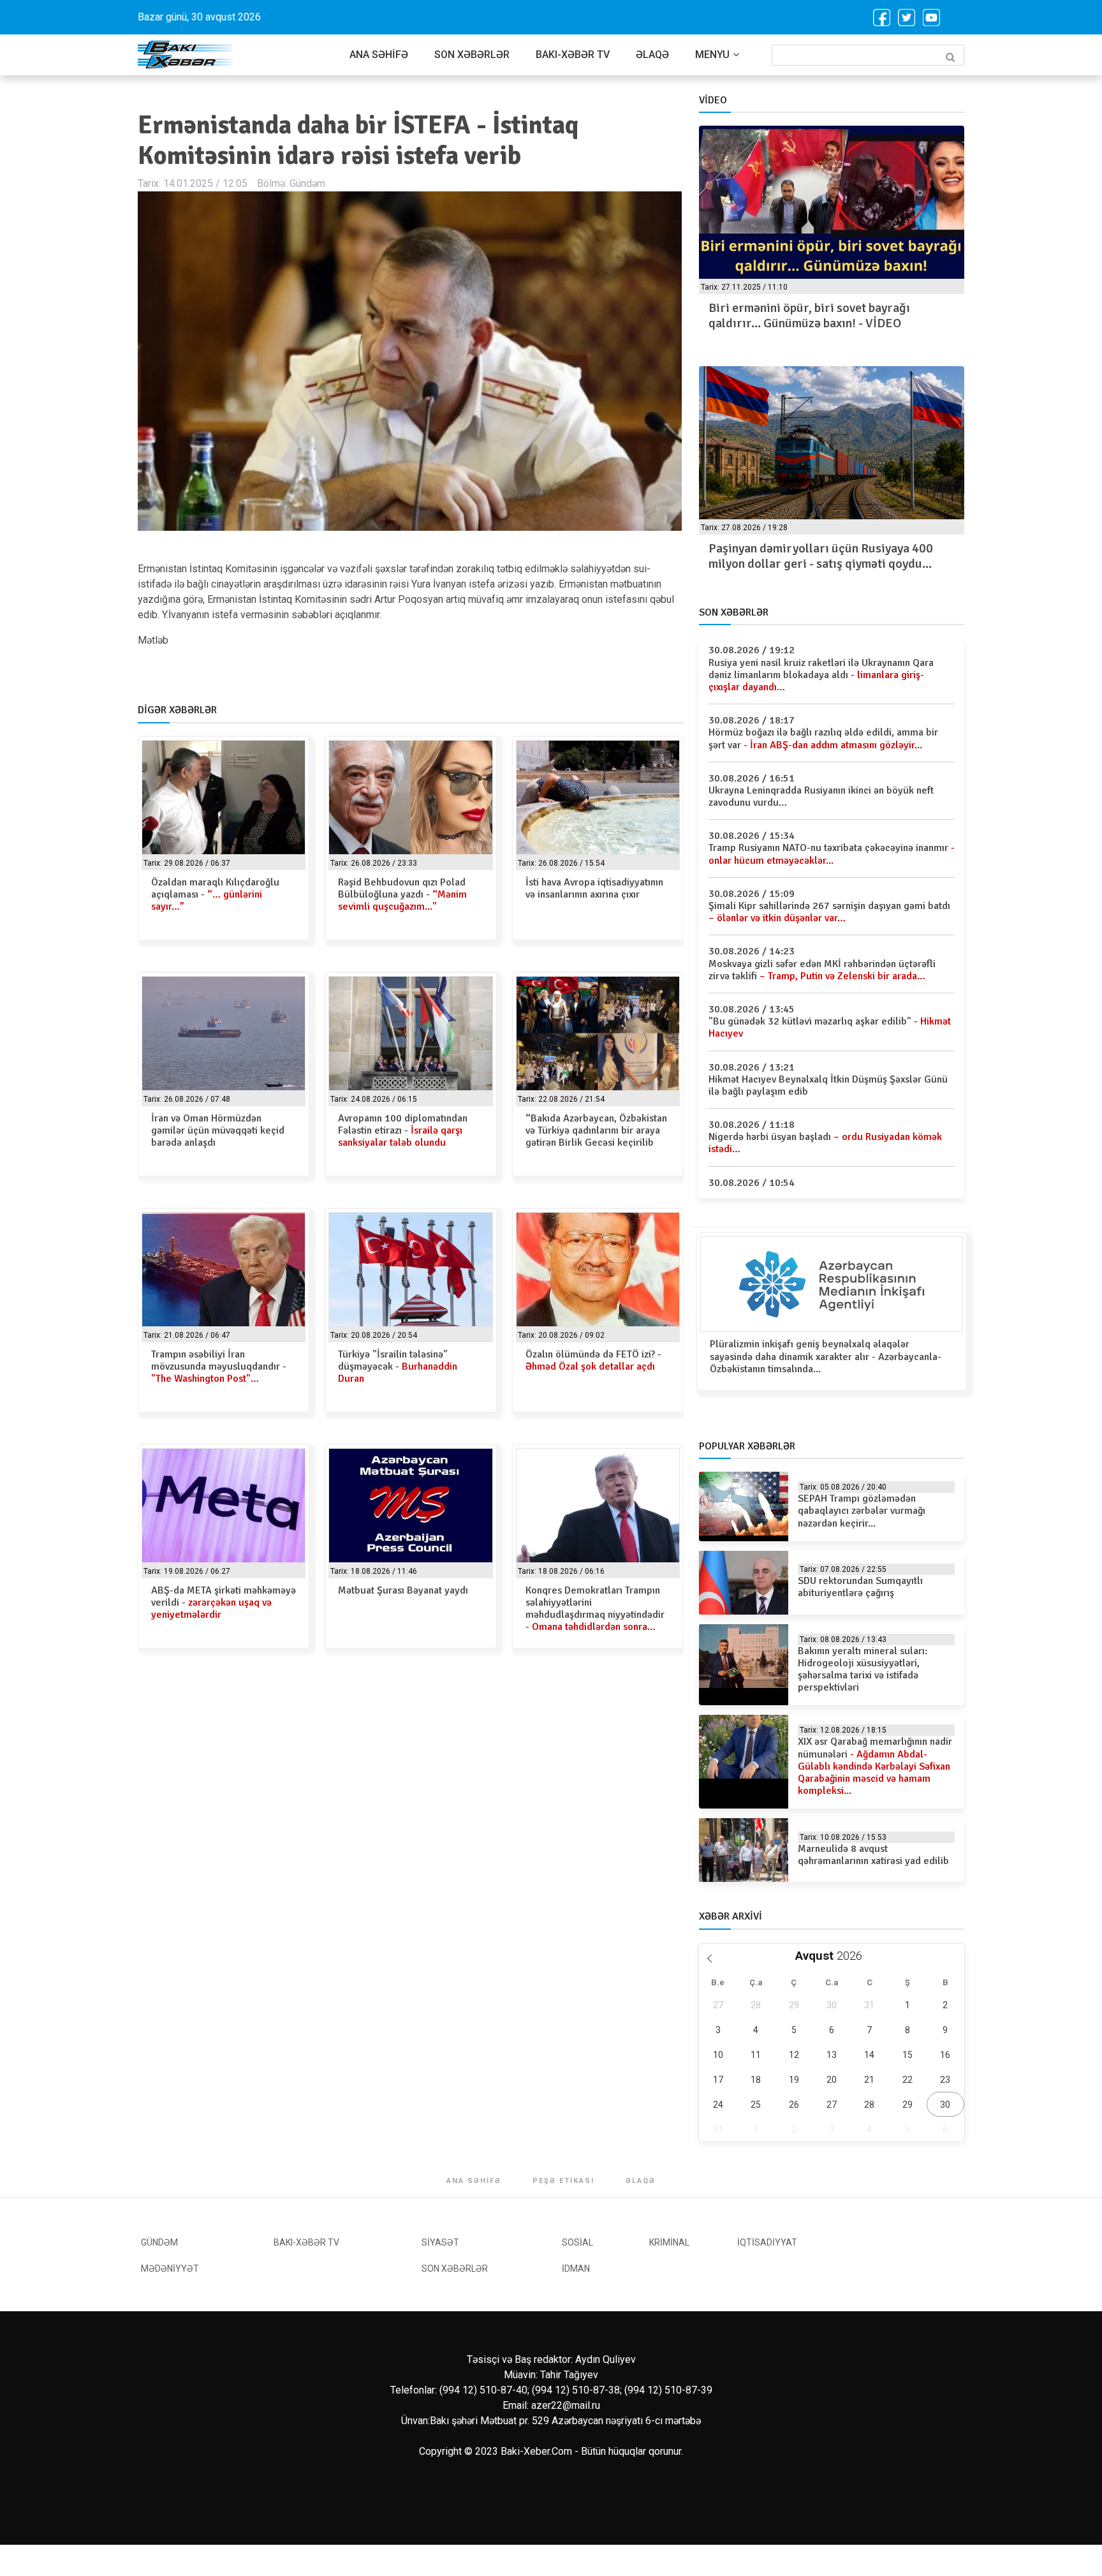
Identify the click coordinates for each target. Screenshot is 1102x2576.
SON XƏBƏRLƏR (472, 55)
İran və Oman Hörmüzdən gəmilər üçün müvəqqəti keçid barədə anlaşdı (218, 1130)
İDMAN (576, 2269)
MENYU (712, 55)
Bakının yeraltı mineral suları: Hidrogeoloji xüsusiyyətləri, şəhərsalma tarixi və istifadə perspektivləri (863, 1669)
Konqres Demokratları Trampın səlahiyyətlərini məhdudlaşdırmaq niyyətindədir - (595, 1609)
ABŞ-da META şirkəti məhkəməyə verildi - (224, 1603)
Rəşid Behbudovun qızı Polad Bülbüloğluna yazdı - (402, 894)
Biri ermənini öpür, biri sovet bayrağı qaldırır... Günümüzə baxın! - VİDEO (809, 315)
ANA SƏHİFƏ (379, 55)
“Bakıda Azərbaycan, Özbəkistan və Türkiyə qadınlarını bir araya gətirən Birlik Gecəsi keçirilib (596, 1130)
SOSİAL (577, 2242)
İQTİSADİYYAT (767, 2242)
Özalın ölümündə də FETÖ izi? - (593, 1360)
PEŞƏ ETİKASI (563, 2181)
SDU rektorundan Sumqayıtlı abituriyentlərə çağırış (860, 1587)
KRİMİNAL (669, 2242)
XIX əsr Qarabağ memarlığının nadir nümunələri (875, 1766)
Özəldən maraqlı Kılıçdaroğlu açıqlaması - (215, 894)
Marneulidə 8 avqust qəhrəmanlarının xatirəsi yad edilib (873, 1855)
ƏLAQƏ (652, 55)
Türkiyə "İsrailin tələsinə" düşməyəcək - (398, 1366)
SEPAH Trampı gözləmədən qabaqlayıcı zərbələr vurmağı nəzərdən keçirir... (862, 1511)
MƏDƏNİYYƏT (170, 2269)
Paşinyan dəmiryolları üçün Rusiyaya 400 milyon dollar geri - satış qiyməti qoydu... (821, 556)
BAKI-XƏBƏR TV (573, 55)
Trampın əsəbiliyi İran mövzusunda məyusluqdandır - (219, 1366)
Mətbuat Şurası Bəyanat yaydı (403, 1590)
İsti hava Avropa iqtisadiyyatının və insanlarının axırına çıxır (594, 888)
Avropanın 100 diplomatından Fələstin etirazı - (403, 1130)
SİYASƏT (440, 2242)
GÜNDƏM (159, 2242)
